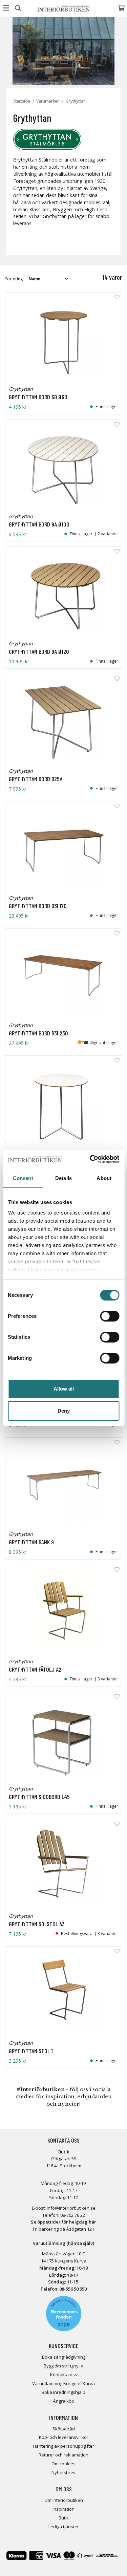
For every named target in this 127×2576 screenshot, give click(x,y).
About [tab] (104, 1178)
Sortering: (14, 279)
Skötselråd (64, 2429)
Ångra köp (63, 2401)
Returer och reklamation (63, 2455)
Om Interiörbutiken (64, 2500)
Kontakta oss (64, 2375)
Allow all (64, 1389)
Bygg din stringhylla (63, 2366)
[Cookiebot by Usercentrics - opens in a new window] (90, 1159)
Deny (64, 1411)
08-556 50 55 (72, 2289)
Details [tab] (63, 1178)
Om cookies (63, 2464)
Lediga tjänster (64, 2527)
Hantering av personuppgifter (63, 2446)
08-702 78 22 (73, 2215)
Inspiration (63, 2509)
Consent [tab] (23, 1178)
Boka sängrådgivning (64, 2357)
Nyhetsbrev (63, 2472)
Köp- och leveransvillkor (64, 2437)
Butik (64, 2518)
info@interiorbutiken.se (71, 2208)
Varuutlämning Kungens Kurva (63, 2383)
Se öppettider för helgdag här (63, 2222)
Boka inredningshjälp (63, 2392)
